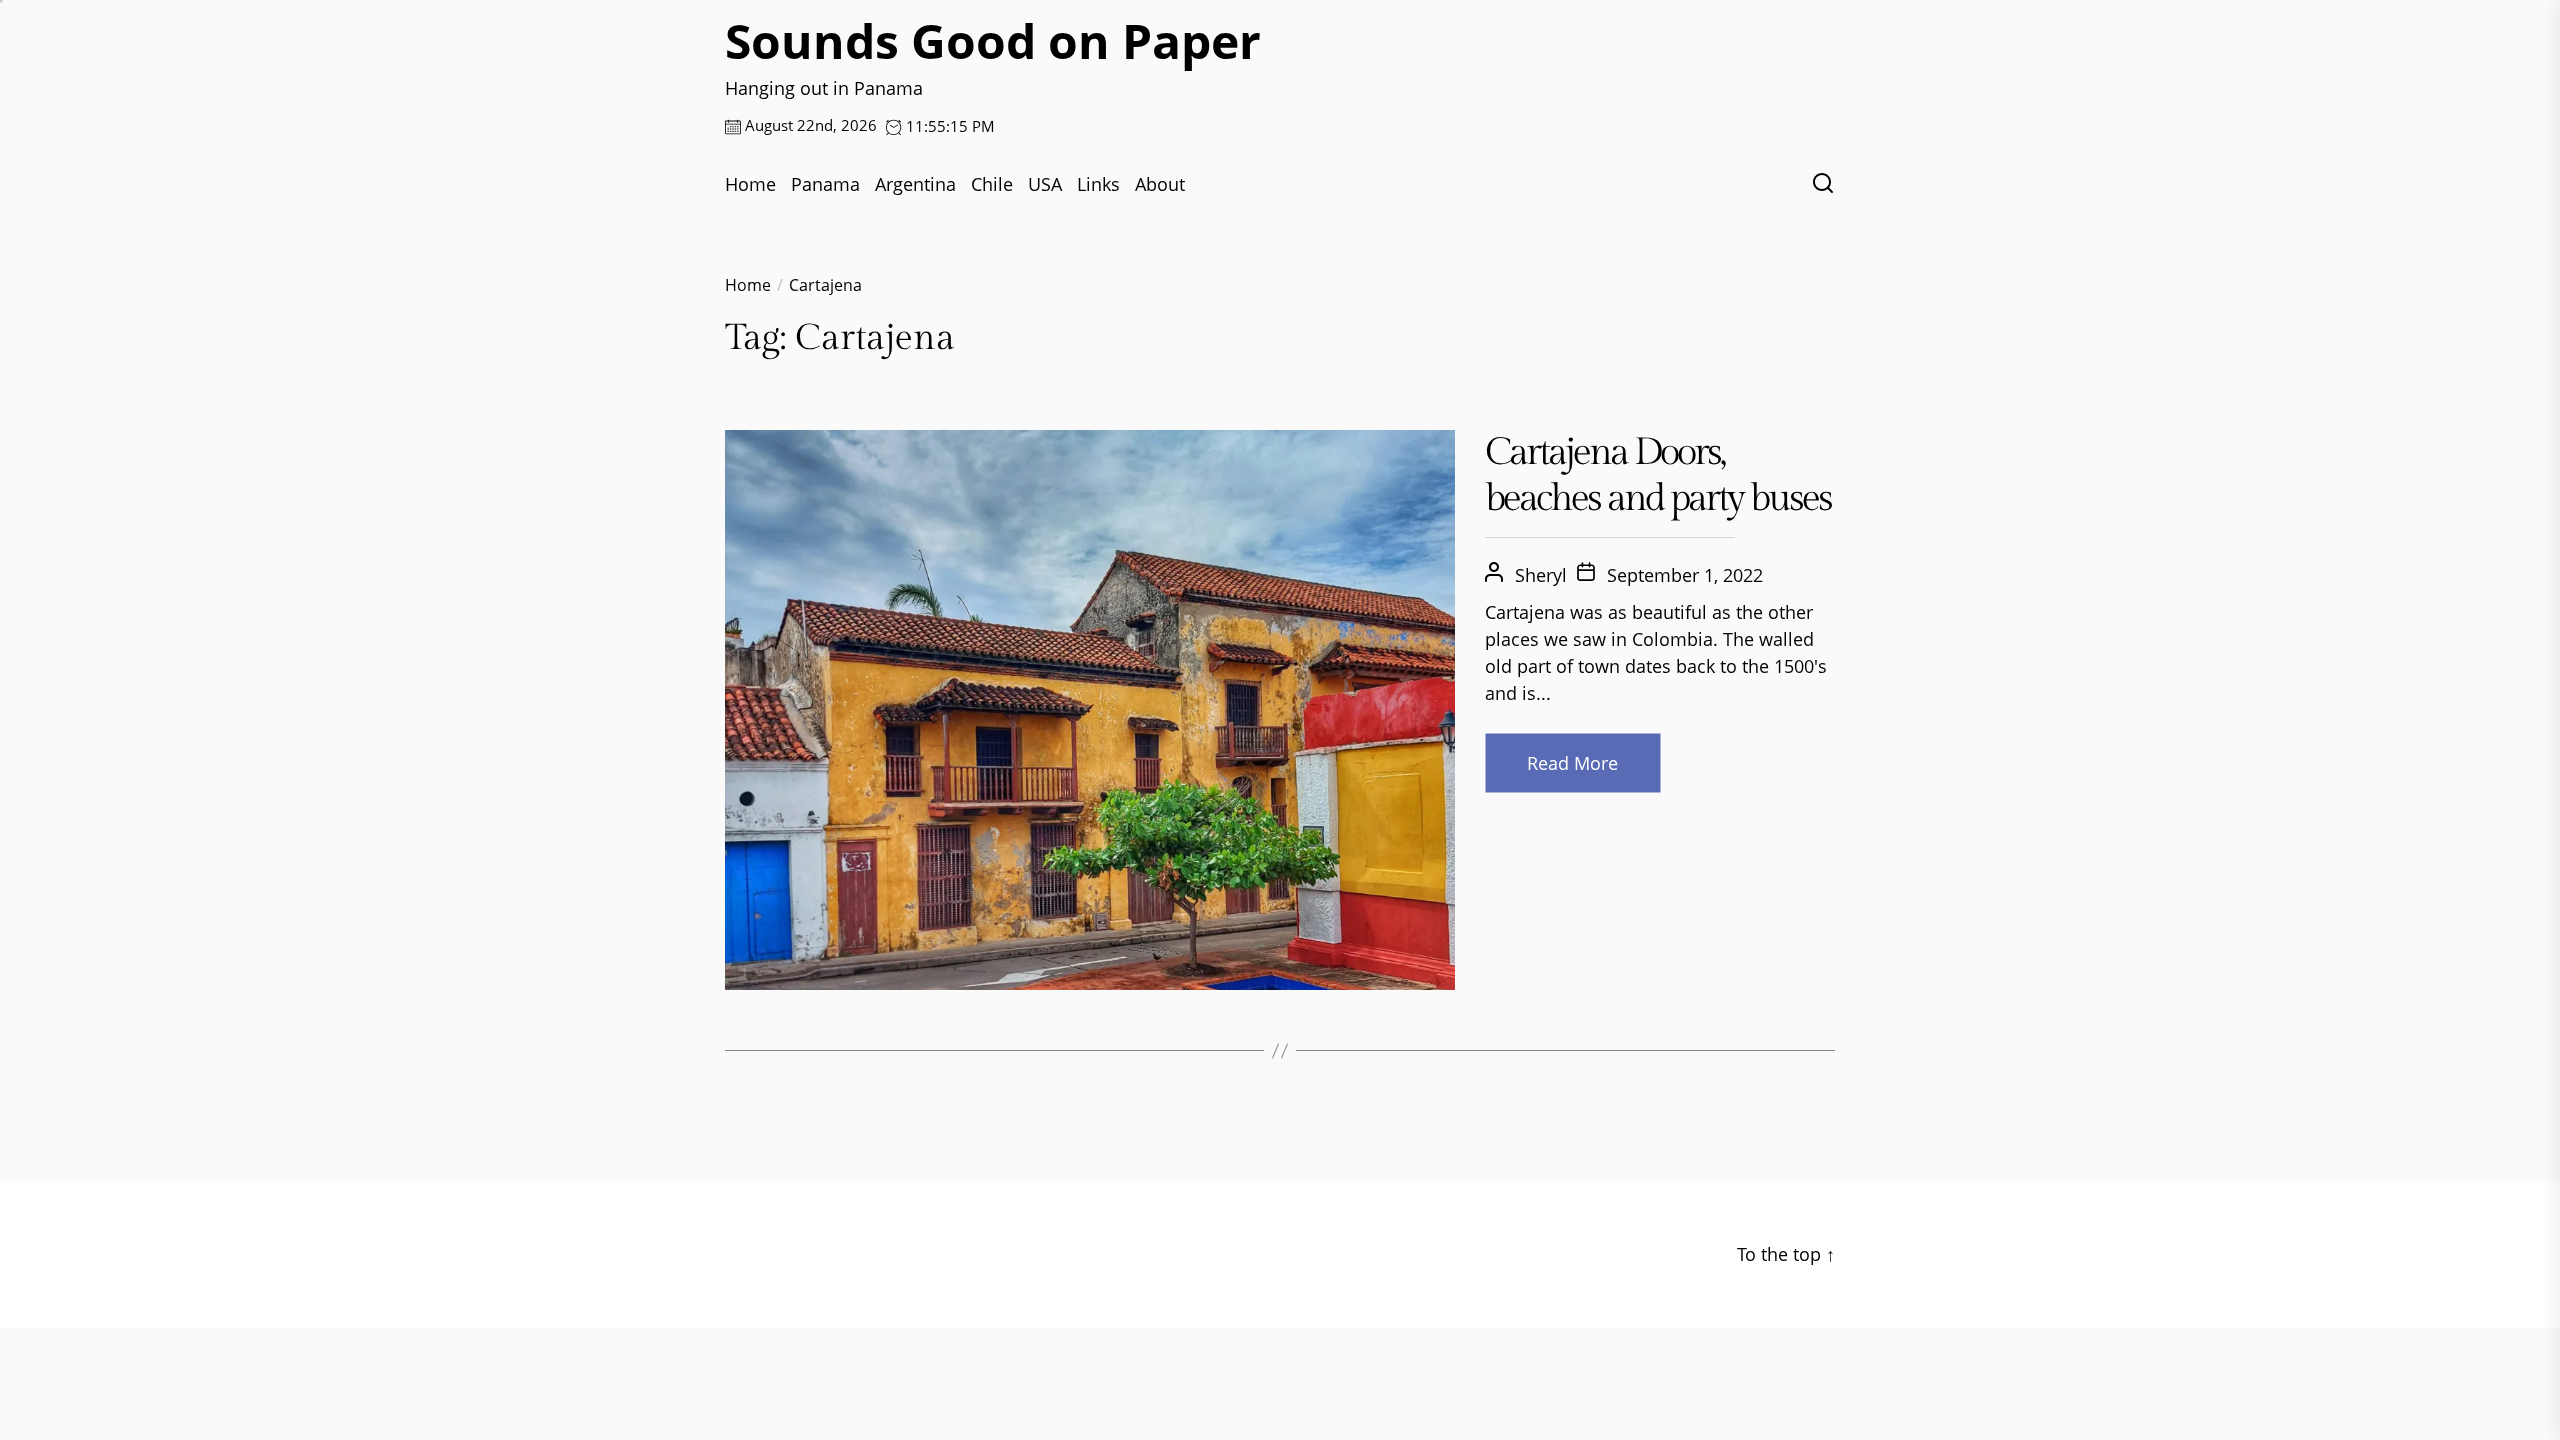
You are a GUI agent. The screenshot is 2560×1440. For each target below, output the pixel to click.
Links (1098, 184)
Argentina (915, 184)
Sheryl (1541, 575)
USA (1045, 184)
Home (750, 184)
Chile (992, 184)
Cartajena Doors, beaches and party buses (1658, 475)
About (1160, 184)
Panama (825, 184)
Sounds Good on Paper (993, 41)
